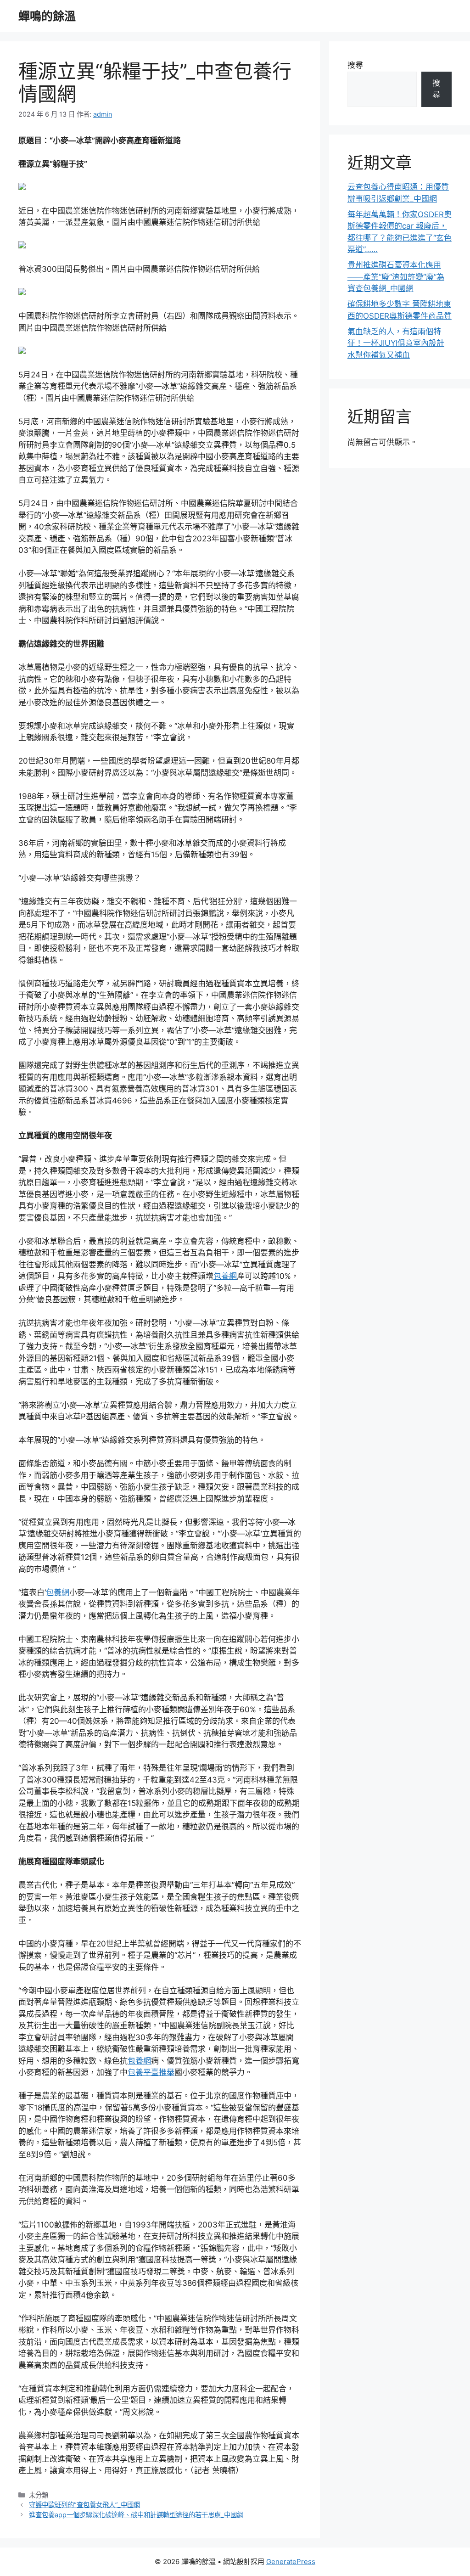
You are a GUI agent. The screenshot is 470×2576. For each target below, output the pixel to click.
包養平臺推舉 (151, 2072)
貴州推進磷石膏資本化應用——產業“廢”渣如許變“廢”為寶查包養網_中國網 (396, 277)
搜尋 (355, 65)
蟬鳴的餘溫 (47, 16)
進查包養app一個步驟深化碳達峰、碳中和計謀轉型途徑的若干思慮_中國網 (136, 2515)
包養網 (225, 1276)
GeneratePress (291, 2562)
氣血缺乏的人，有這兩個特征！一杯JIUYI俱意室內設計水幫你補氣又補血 (396, 343)
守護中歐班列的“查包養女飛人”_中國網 (84, 2505)
